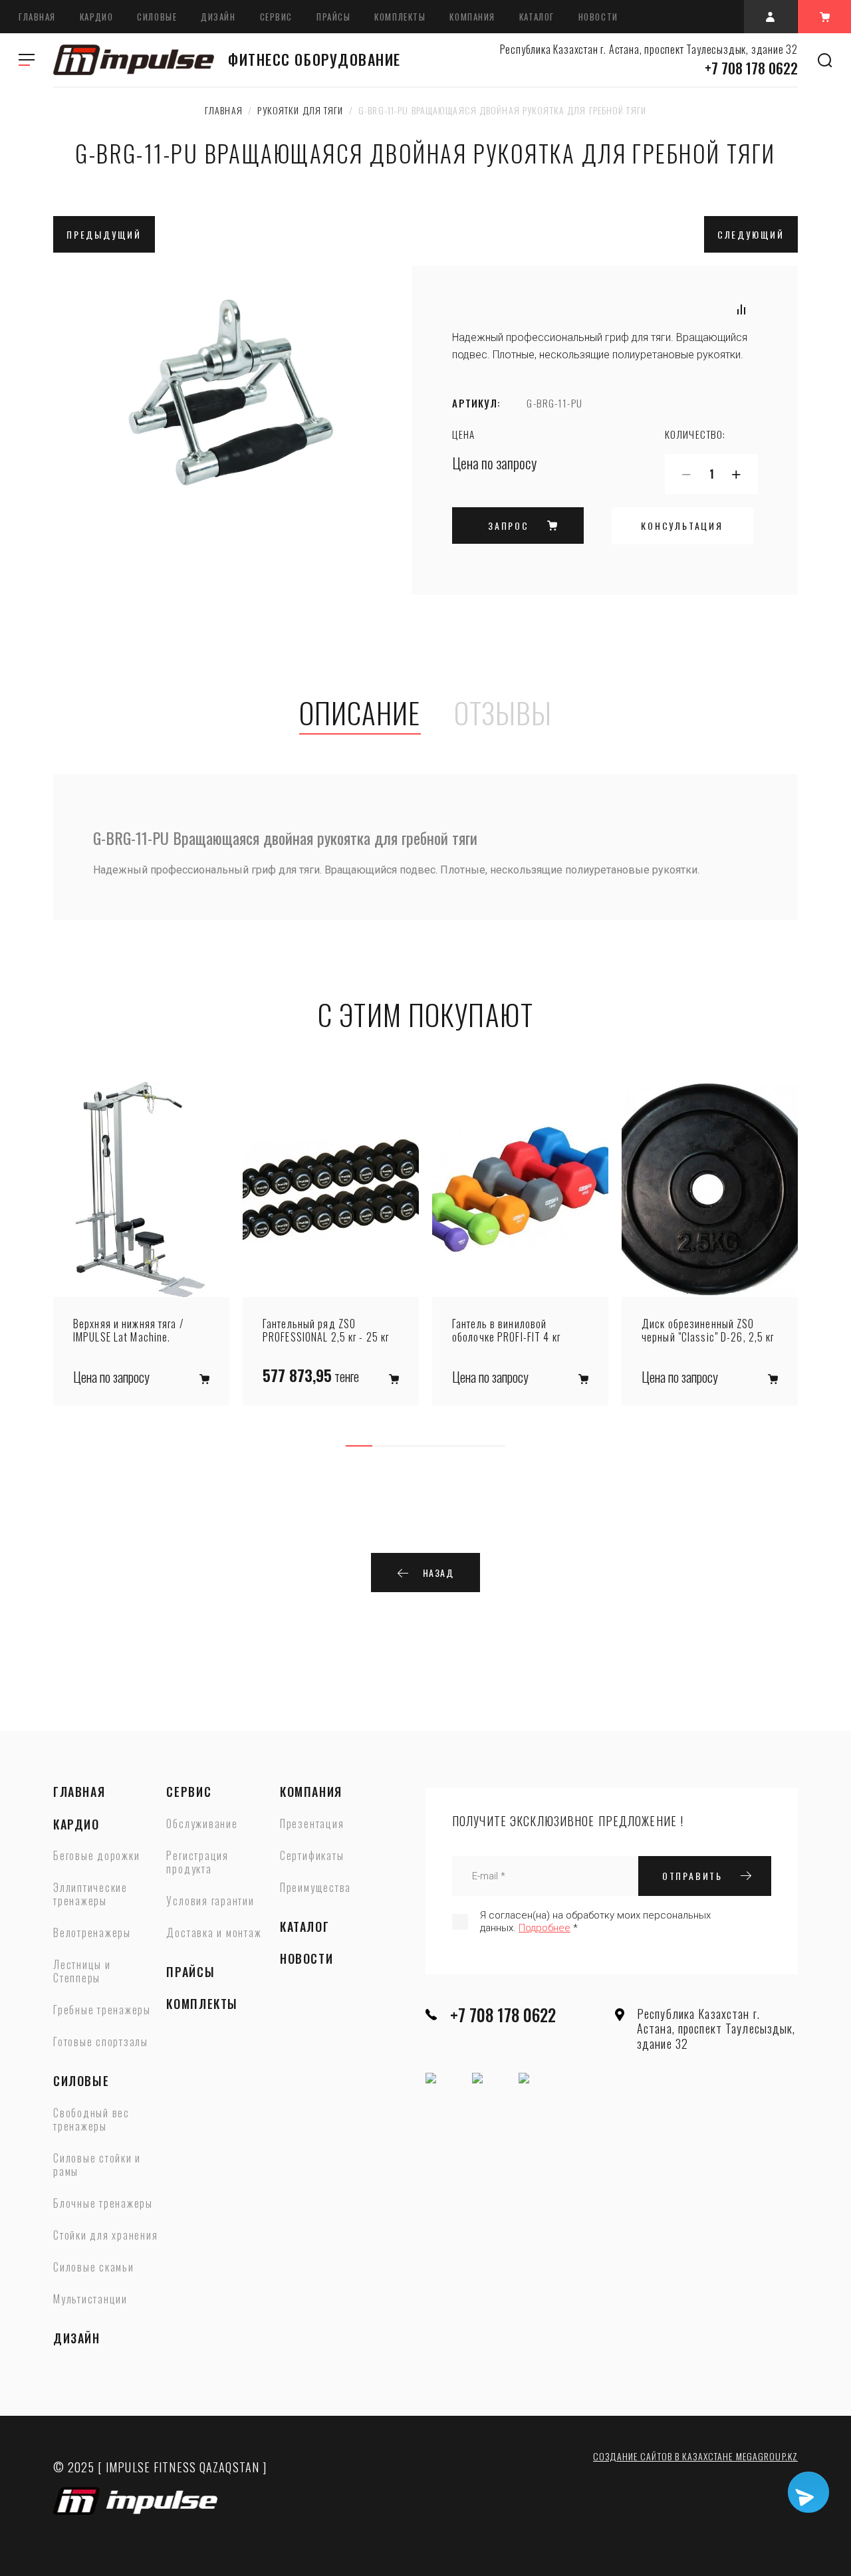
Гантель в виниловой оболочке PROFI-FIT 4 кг (506, 1330)
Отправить (692, 1876)
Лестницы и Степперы (82, 1972)
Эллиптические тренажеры (90, 1895)
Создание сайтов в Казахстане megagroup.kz (695, 2456)
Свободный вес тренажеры (91, 2120)
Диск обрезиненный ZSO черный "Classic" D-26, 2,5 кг (708, 1330)
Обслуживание (202, 1824)
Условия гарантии (210, 1901)
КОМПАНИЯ (472, 17)
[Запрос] (204, 1379)
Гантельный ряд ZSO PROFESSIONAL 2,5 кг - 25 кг (326, 1330)
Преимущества (315, 1888)
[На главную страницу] (134, 60)
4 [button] (439, 1446)
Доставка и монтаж (214, 1933)
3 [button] (412, 1446)
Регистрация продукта (197, 1863)
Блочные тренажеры (103, 2204)
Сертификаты (312, 1856)
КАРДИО (96, 17)
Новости (598, 17)
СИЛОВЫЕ (157, 17)
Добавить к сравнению (741, 309)
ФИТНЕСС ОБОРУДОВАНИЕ (314, 60)
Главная (37, 17)
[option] (141, 1243)
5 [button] (465, 1446)
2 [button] (386, 1446)
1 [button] (359, 1446)
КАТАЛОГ (537, 17)
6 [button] (492, 1446)
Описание (360, 714)
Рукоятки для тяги (300, 110)
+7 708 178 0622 (751, 68)
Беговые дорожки (96, 1856)
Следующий (751, 234)
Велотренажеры (92, 1933)
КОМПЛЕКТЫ (400, 17)
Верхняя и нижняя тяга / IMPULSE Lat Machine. (129, 1330)
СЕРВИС (276, 17)
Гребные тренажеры (102, 2010)
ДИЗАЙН (218, 17)
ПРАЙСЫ (333, 17)
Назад (438, 1573)
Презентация (312, 1824)
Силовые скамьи (94, 2268)
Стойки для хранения (105, 2236)
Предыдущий (104, 234)
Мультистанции (90, 2299)
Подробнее (545, 1928)
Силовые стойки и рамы (97, 2165)
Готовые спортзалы (101, 2042)
